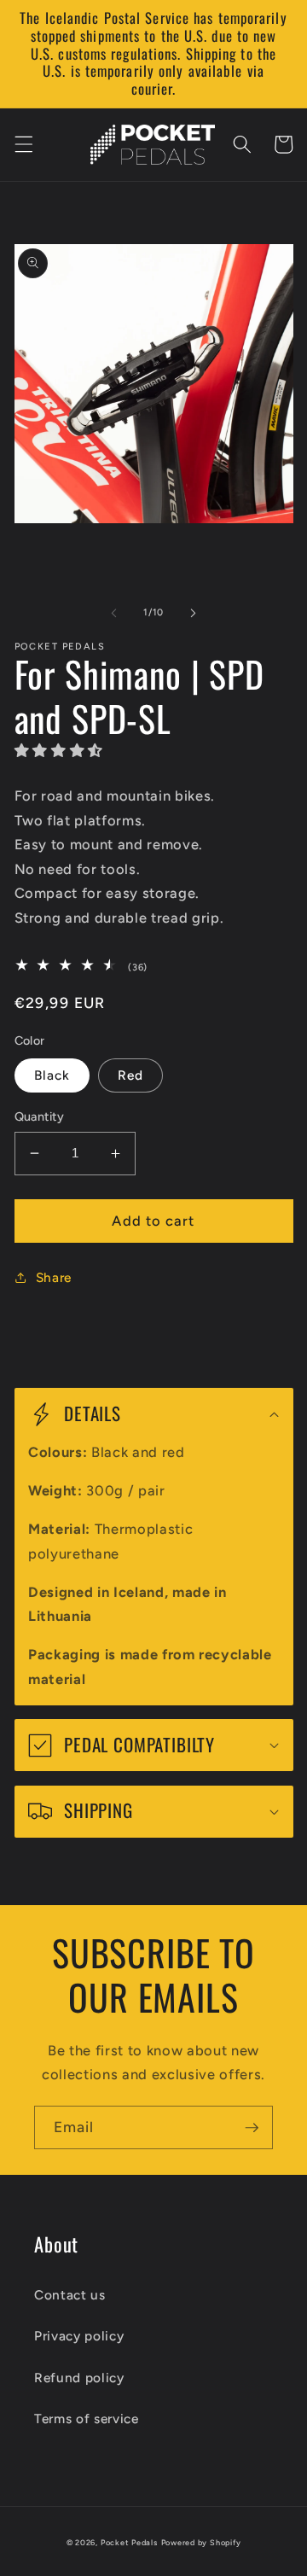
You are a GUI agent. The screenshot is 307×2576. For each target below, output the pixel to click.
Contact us (70, 2295)
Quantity (40, 1116)
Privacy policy (79, 2336)
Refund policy (79, 2378)
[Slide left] (114, 613)
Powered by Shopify (201, 2542)
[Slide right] (193, 613)
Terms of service (87, 2419)
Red (130, 1075)
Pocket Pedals (129, 2542)
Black (52, 1075)
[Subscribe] (252, 2128)
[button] (23, 144)
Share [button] (54, 1277)
